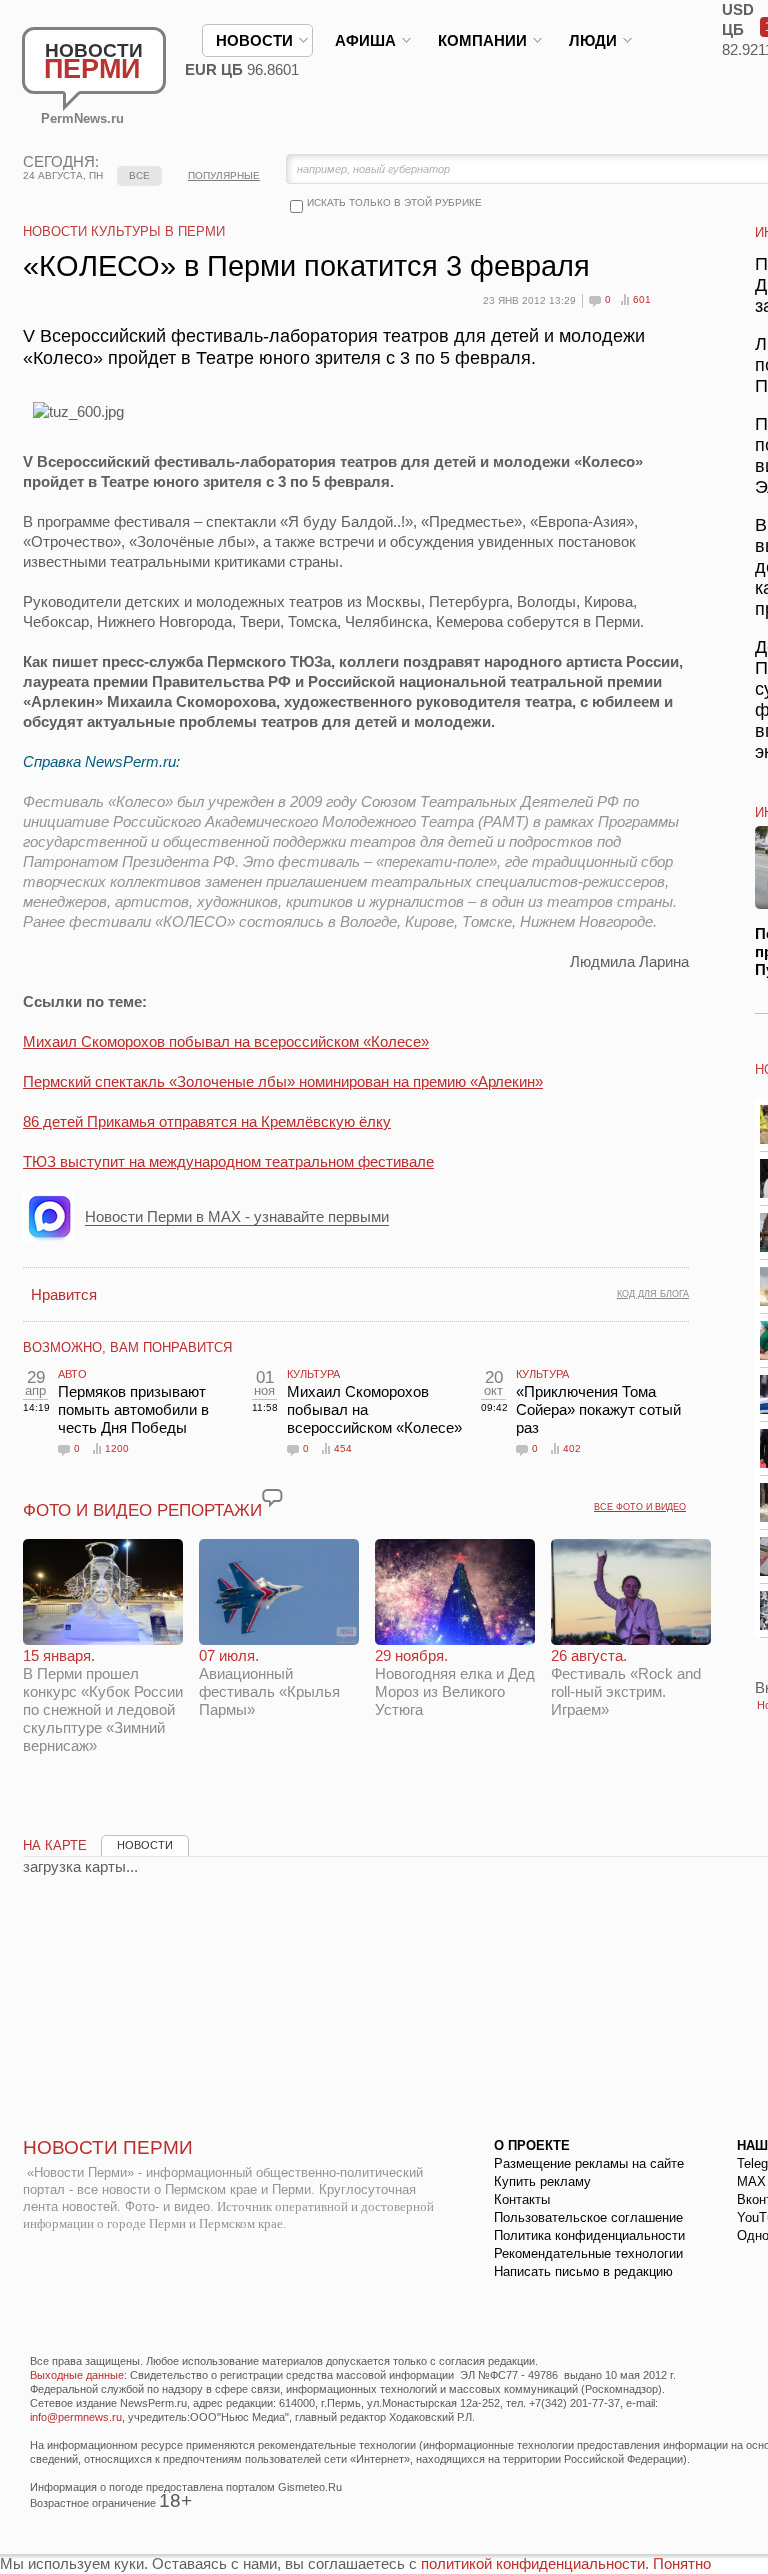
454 (343, 1448)
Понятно (682, 2563)
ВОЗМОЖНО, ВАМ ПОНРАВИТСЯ (127, 1347)
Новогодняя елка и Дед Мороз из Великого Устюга (455, 1682)
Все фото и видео (640, 1507)
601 (642, 299)
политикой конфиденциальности (533, 2563)
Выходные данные (77, 2375)
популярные (224, 175)
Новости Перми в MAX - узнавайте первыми (237, 1216)
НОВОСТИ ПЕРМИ (108, 2147)
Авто (72, 1374)
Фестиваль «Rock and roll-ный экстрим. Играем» (626, 1682)
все (139, 175)
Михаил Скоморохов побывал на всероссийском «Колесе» (226, 1041)
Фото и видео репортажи (142, 1510)
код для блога (653, 1294)
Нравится (64, 1294)
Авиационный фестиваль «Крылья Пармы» (269, 1682)
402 (572, 1448)
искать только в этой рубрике (394, 202)
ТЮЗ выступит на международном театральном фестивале (228, 1161)
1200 (117, 1448)
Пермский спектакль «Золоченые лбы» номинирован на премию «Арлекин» (283, 1081)
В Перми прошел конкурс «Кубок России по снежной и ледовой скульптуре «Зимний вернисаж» (103, 1700)
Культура (313, 1374)
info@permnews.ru (76, 2417)
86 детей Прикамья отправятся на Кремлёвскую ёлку (207, 1121)
